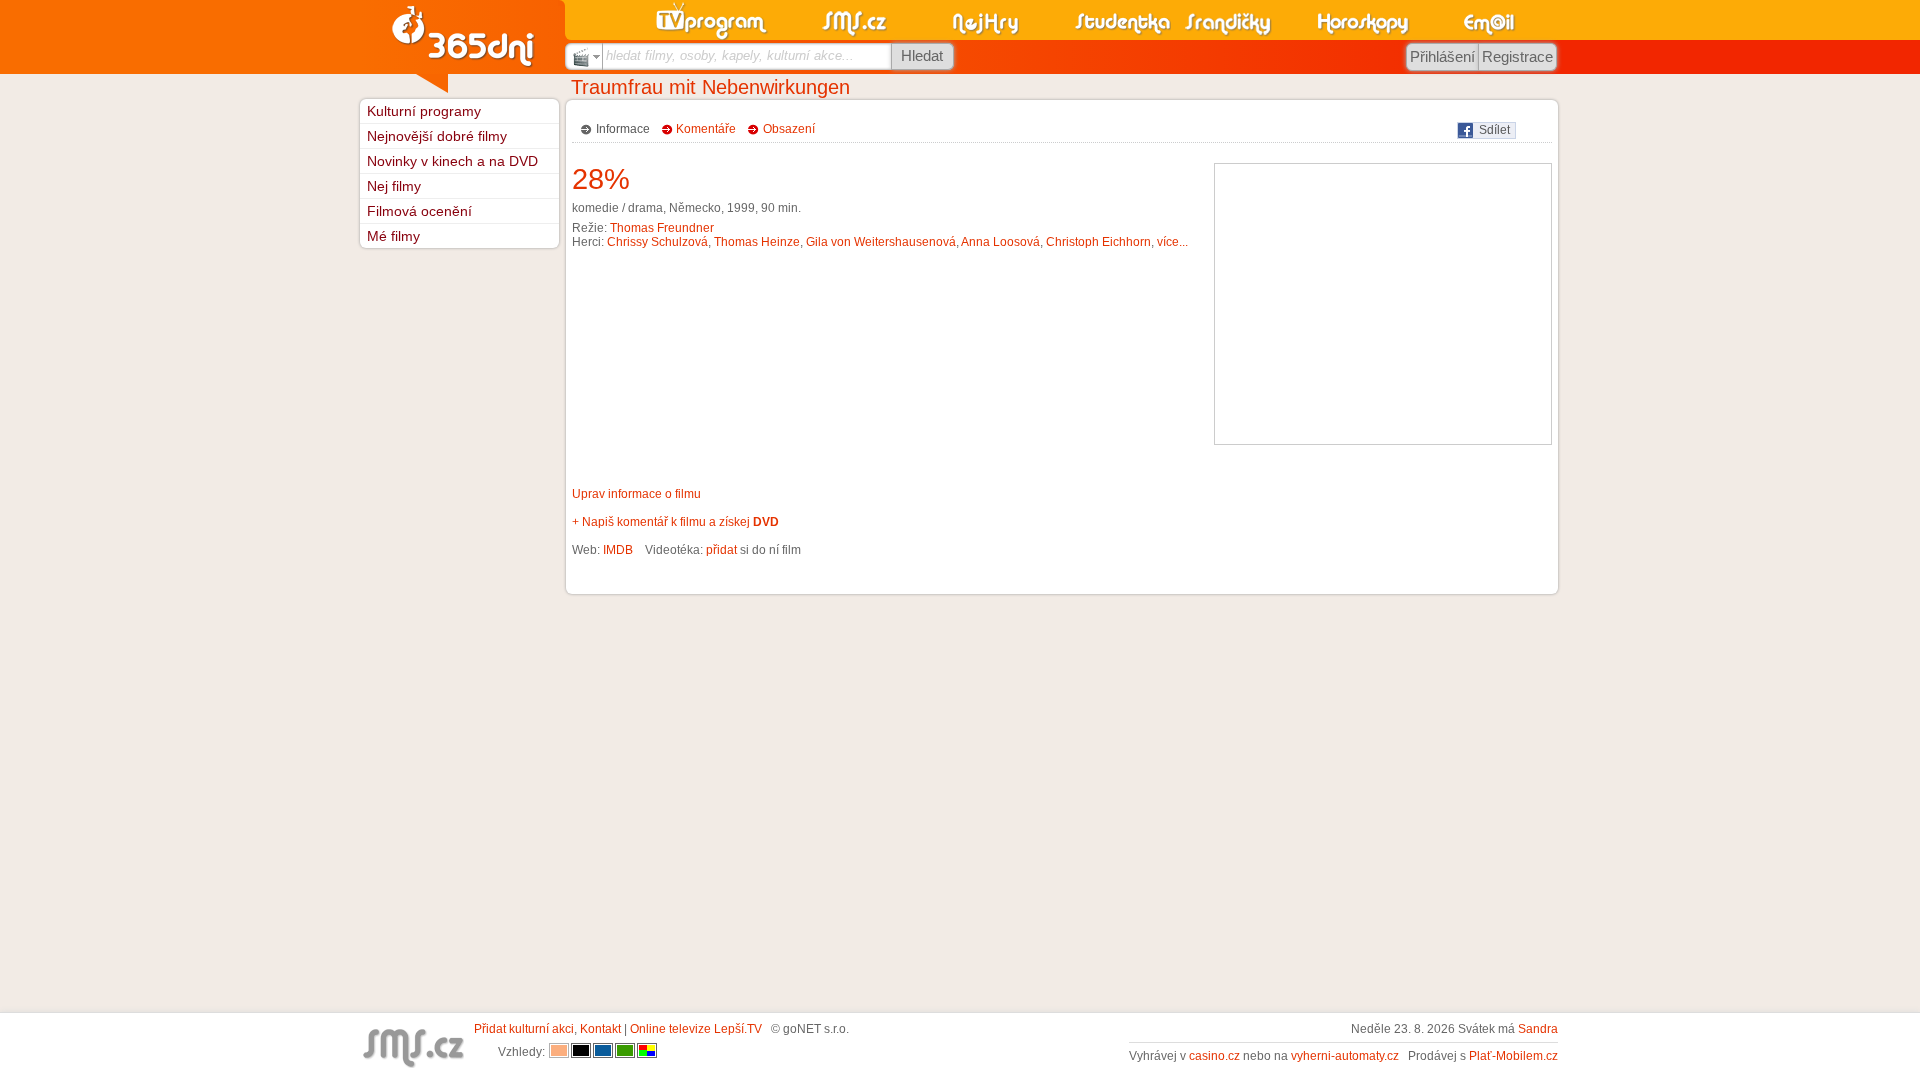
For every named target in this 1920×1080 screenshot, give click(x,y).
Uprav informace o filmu (636, 494)
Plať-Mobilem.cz (1513, 1056)
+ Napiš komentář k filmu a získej (675, 522)
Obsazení (789, 129)
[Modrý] (603, 1052)
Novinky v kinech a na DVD (452, 161)
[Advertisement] (1383, 304)
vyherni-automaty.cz (1345, 1056)
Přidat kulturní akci (524, 1029)
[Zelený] (625, 1052)
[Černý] (581, 1052)
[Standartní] (559, 1052)
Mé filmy (393, 236)
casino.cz (1214, 1056)
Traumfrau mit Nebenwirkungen (710, 87)
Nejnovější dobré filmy (437, 136)
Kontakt (600, 1029)
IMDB (618, 550)
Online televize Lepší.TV (696, 1029)
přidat (721, 550)
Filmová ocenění (419, 211)
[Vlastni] (647, 1052)
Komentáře (706, 129)
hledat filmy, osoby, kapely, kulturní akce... (730, 55)
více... (1172, 242)
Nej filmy (394, 186)
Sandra (1538, 1029)
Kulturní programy (424, 111)
